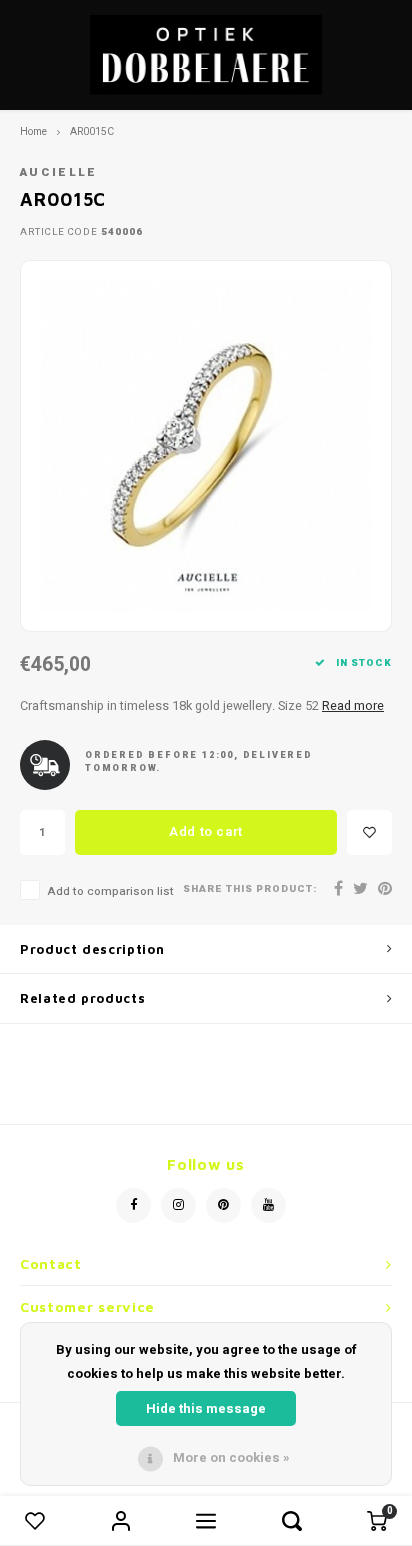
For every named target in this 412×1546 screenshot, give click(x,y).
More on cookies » (231, 1457)
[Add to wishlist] (369, 832)
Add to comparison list (110, 891)
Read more (353, 706)
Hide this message (206, 1408)
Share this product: (250, 889)
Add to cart (206, 831)
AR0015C (92, 131)
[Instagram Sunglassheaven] (178, 1205)
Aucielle (59, 172)
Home (33, 131)
